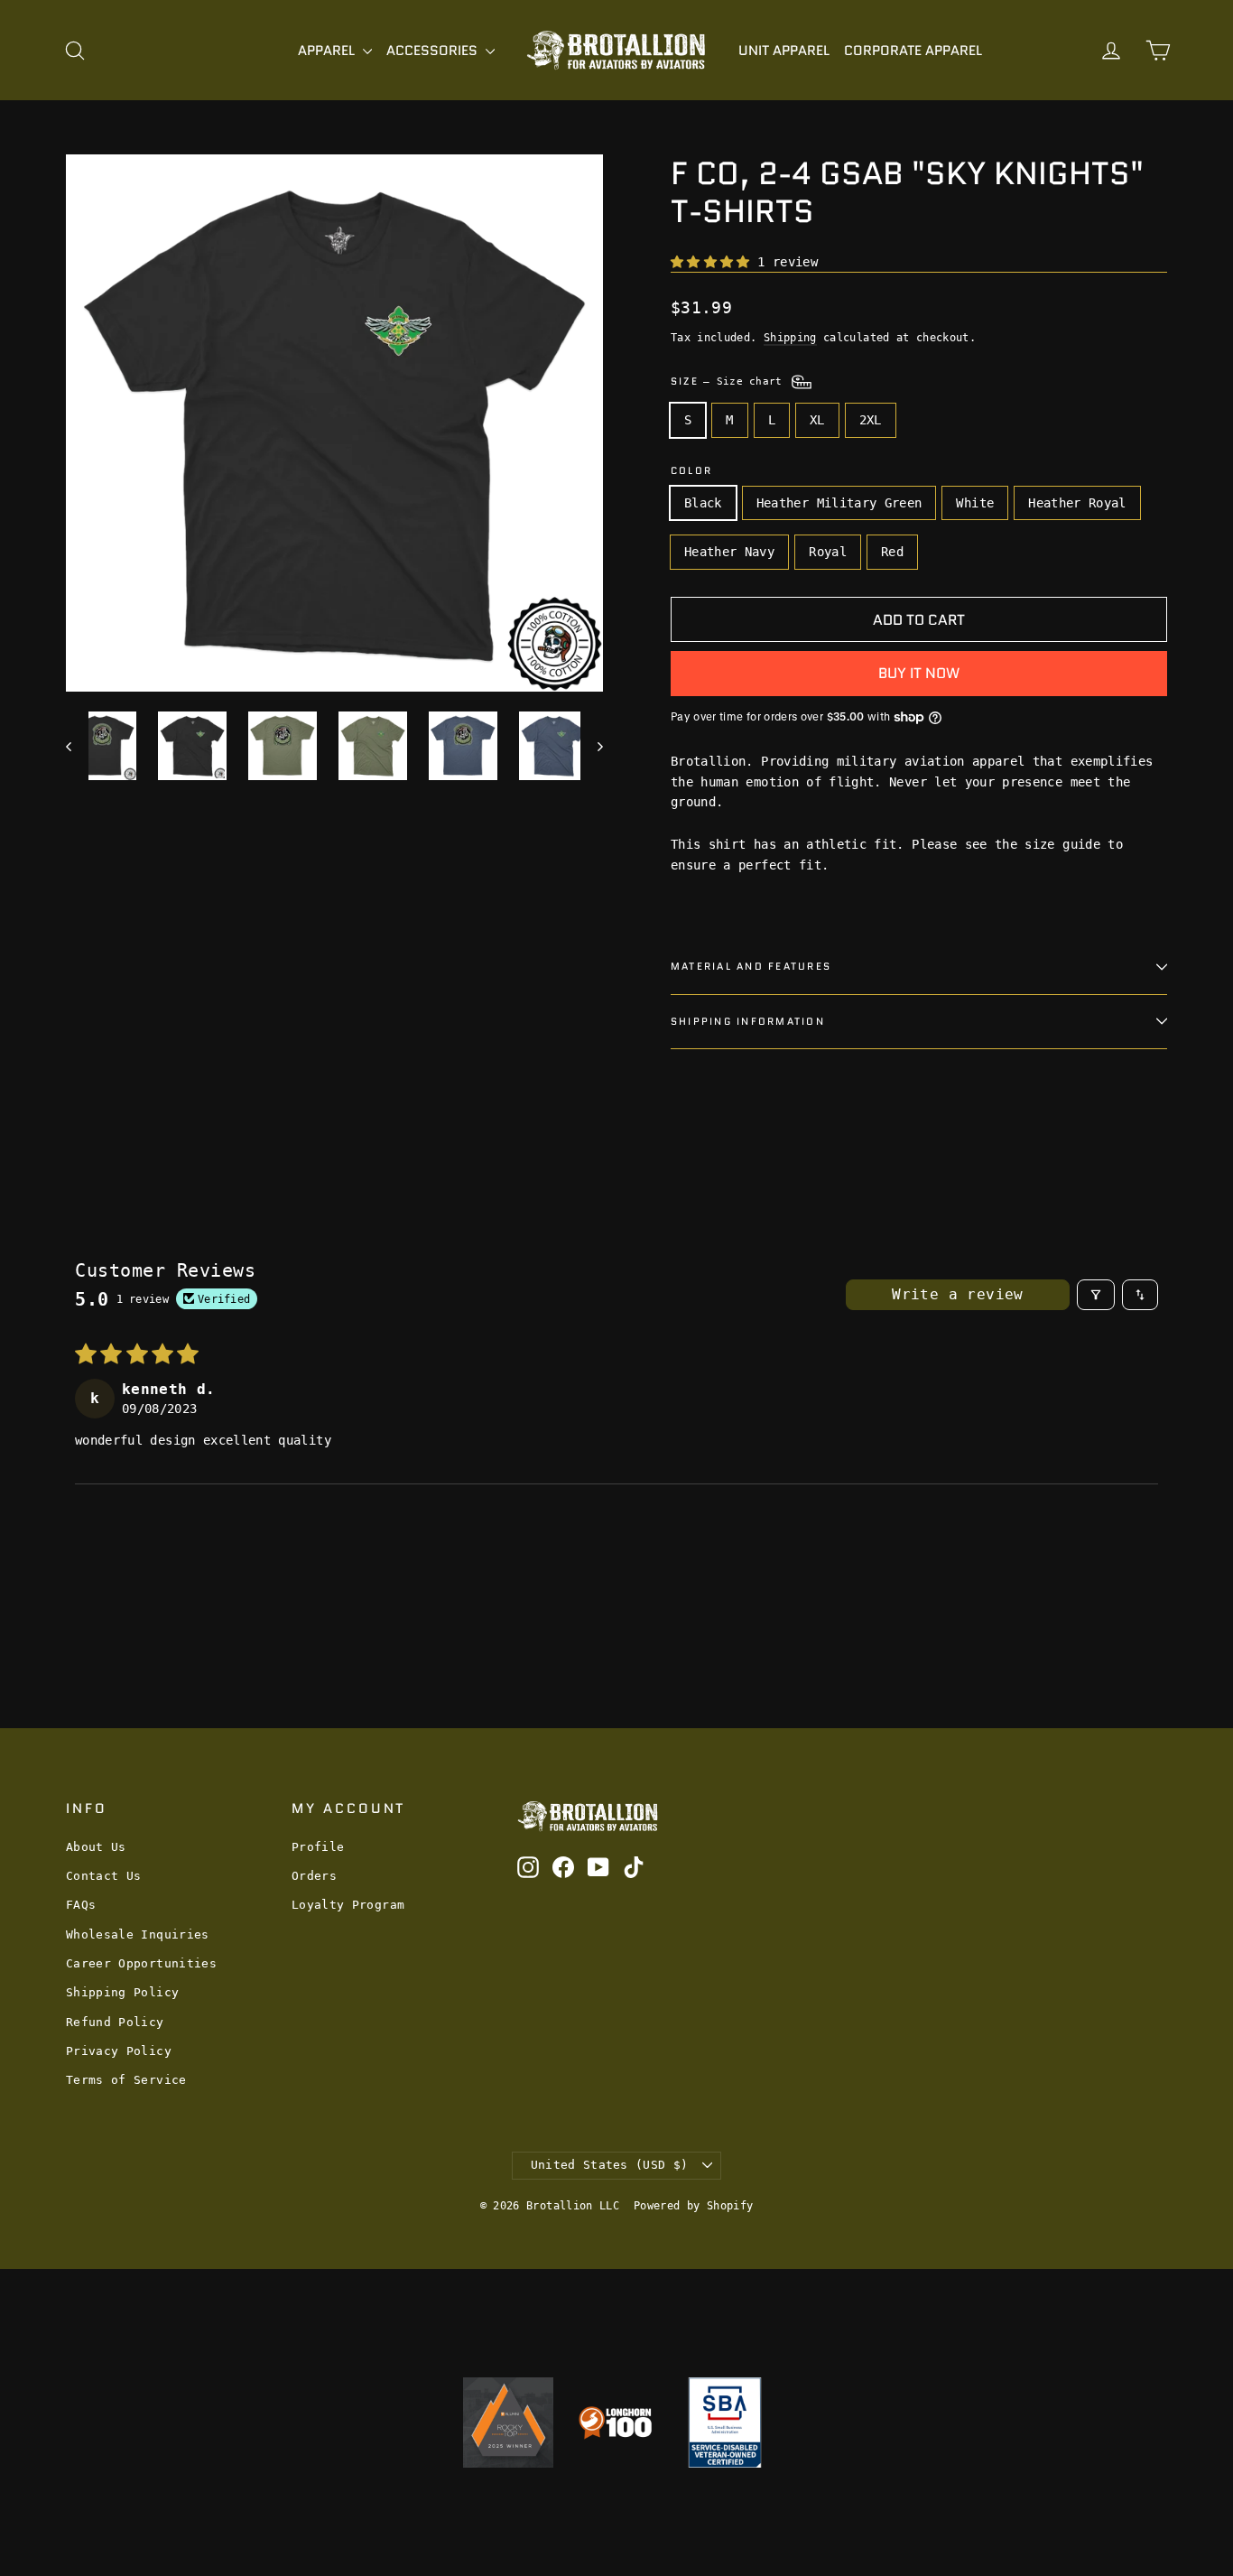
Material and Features (751, 966)
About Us (96, 1847)
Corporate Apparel (913, 51)
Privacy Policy (119, 2051)
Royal (828, 552)
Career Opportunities (141, 1963)
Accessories (434, 51)
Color (691, 471)
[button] (714, 262)
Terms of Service (126, 2080)
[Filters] (1096, 1295)
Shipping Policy (122, 1992)
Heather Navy (729, 552)
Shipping (790, 338)
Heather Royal (1077, 503)
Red (892, 552)
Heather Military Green (839, 503)
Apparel (328, 51)
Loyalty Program (348, 1905)
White (975, 503)
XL (817, 420)
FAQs (81, 1905)
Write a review (958, 1294)
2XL (871, 420)
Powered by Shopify (693, 2206)
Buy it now (919, 673)
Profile (318, 1847)
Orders (314, 1876)
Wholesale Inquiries (138, 1934)
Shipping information (748, 1021)
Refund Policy (115, 2022)
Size (730, 381)
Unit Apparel (784, 51)
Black (703, 503)
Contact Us (104, 1876)
